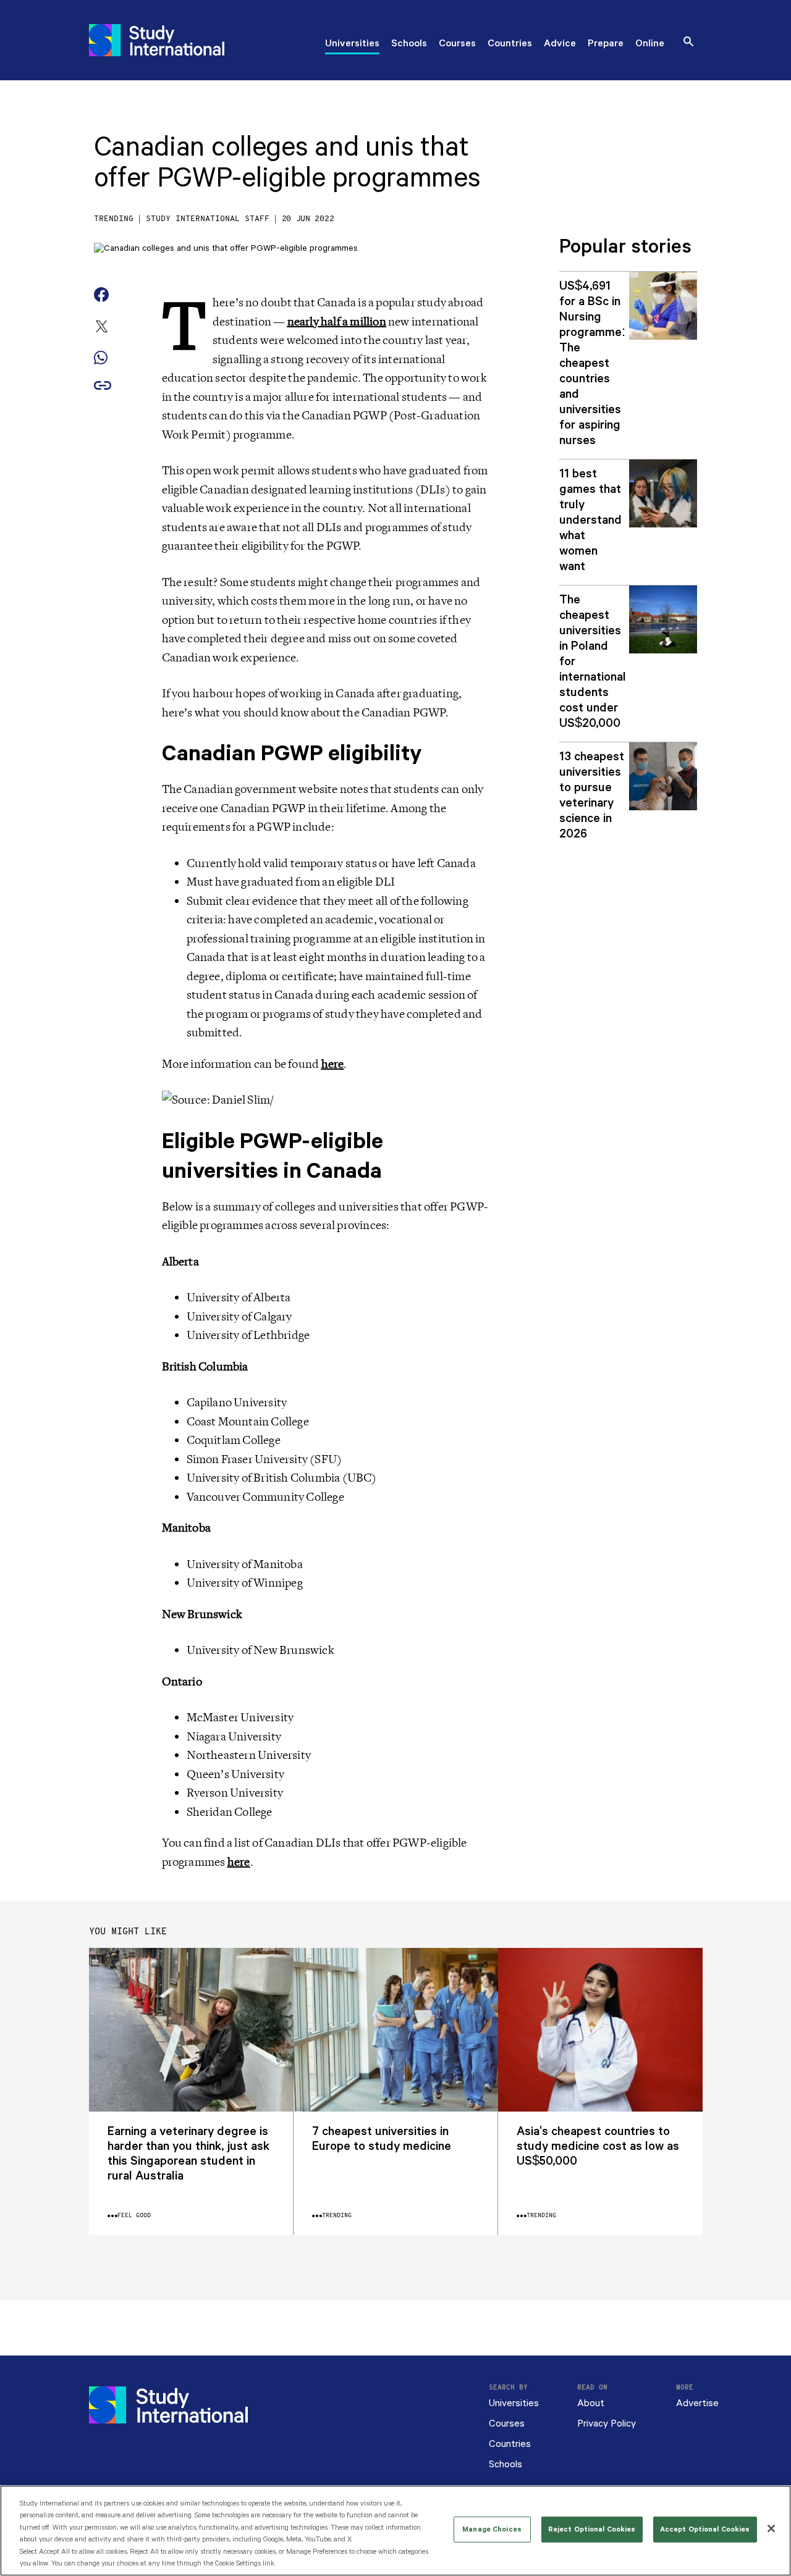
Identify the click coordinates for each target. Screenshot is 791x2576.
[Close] (771, 2528)
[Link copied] (103, 386)
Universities (352, 44)
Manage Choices (492, 2529)
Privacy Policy (607, 2424)
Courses (457, 44)
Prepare (606, 44)
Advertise (697, 2403)
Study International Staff (208, 219)
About (591, 2403)
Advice (560, 44)
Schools (409, 44)
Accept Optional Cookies (705, 2529)
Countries (510, 44)
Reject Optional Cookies (592, 2529)
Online (650, 44)
